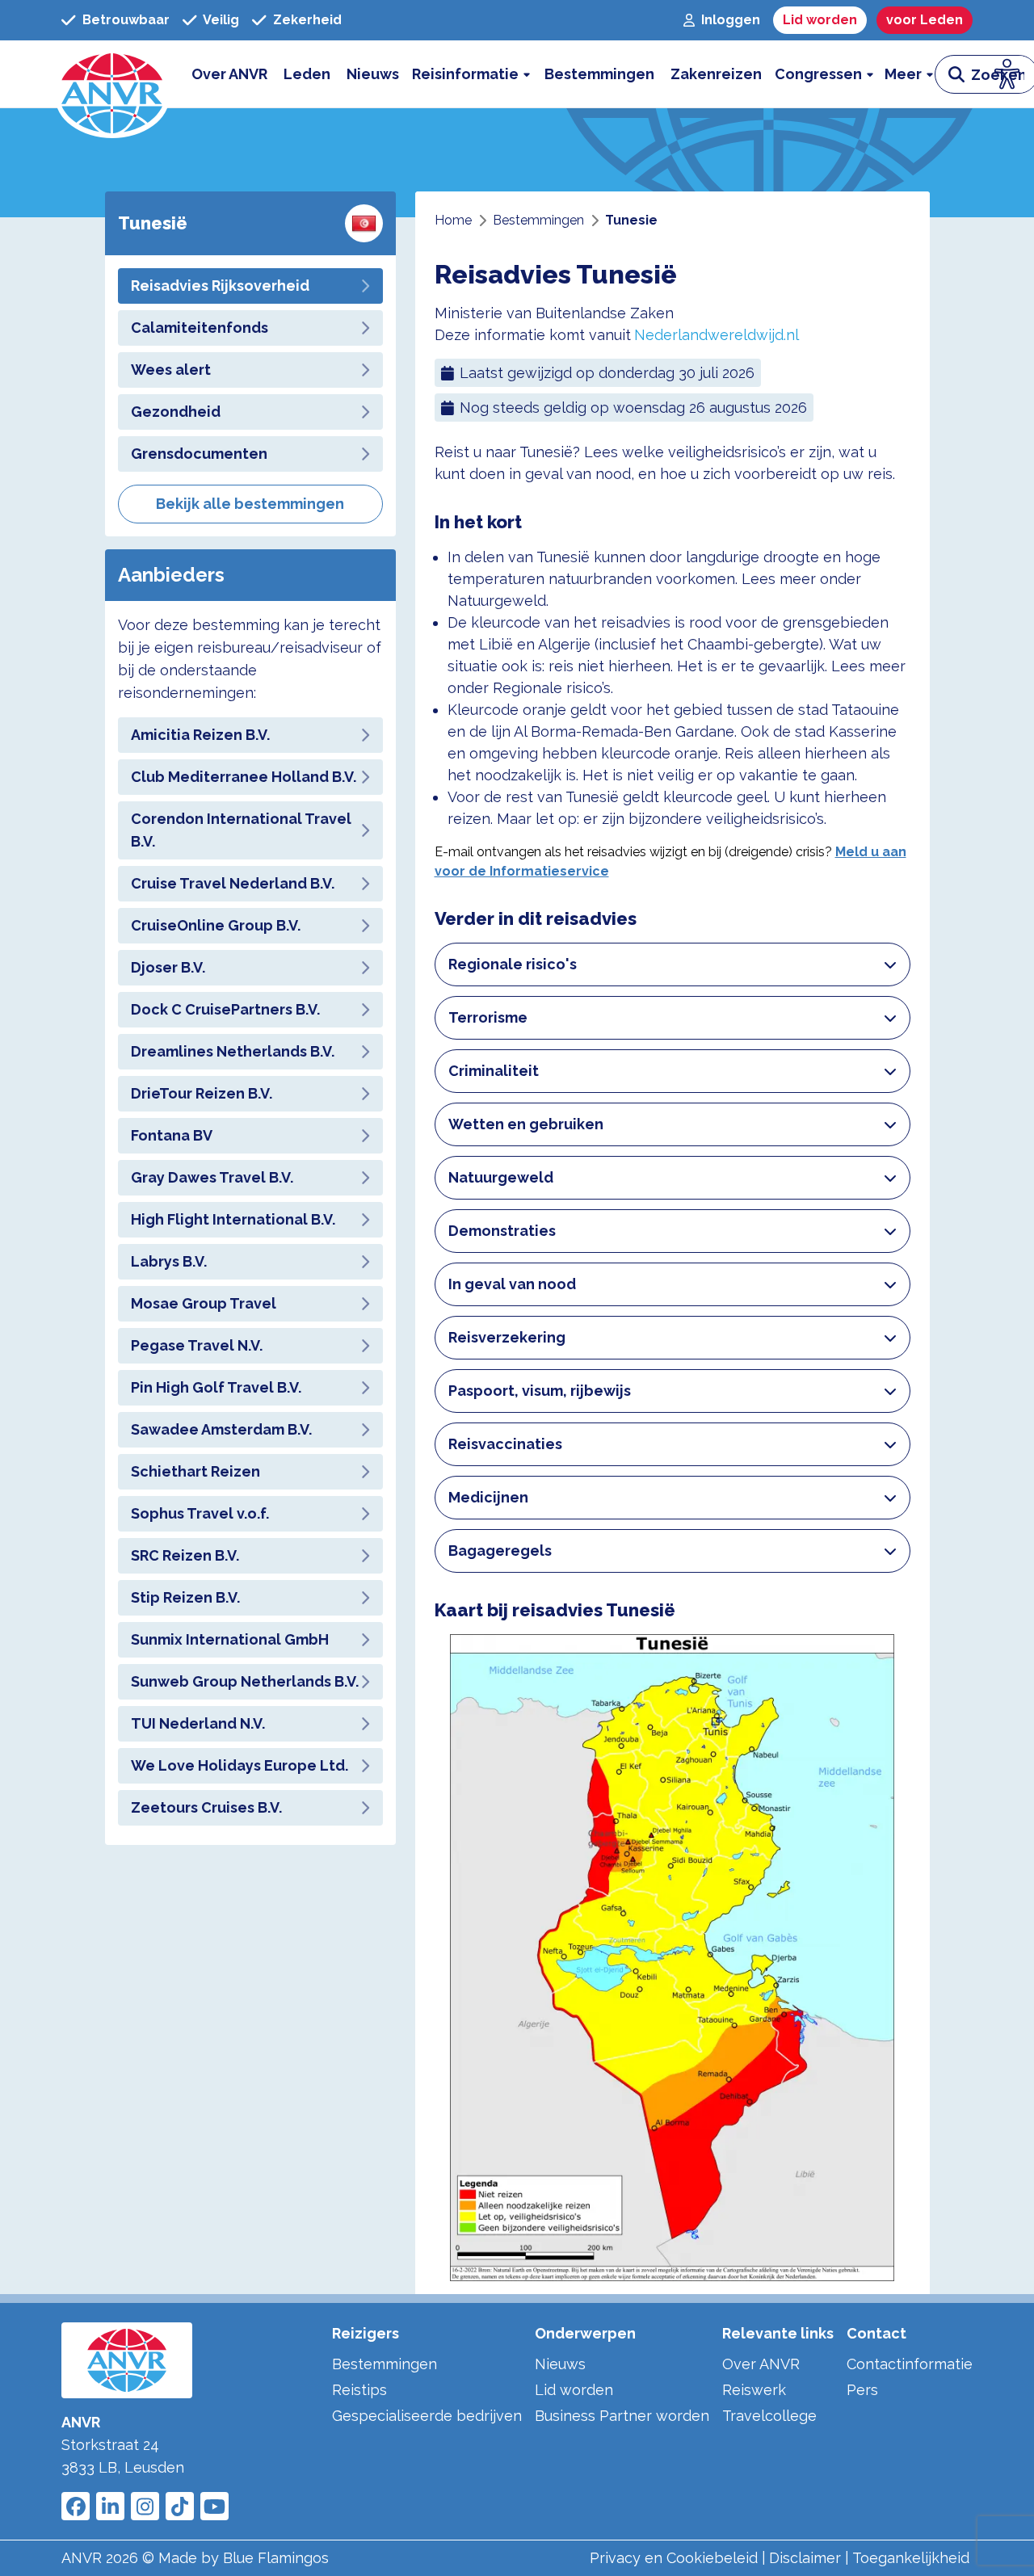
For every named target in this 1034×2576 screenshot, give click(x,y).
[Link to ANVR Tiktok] (180, 2506)
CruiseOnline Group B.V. (216, 925)
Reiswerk (754, 2390)
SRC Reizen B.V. (185, 1555)
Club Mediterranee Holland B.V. (244, 777)
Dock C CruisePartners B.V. (225, 1009)
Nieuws (560, 2364)
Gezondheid (176, 412)
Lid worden (574, 2390)
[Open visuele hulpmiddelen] (1007, 74)
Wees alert (171, 370)
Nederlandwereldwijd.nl (717, 335)
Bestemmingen (385, 2364)
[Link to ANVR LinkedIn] (110, 2506)
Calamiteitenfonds (200, 328)
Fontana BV (172, 1135)
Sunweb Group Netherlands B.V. (245, 1681)
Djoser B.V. (168, 967)
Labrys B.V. (169, 1261)
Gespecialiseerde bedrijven (427, 2416)
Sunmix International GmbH (230, 1639)
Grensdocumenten (199, 454)
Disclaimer (805, 2558)
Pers (862, 2390)
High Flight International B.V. (233, 1219)
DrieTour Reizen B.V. (202, 1093)
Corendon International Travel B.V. (241, 830)
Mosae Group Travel (204, 1303)
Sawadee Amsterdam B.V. (221, 1429)
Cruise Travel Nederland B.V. (233, 883)
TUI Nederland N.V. (198, 1723)
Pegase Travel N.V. (197, 1345)
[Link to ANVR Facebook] (76, 2506)
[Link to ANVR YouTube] (214, 2506)
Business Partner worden (622, 2416)
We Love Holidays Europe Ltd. (240, 1765)
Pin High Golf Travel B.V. (216, 1387)
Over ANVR (761, 2364)
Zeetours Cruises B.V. (206, 1807)
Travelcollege (769, 2416)
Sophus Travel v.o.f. (200, 1513)
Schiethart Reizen (195, 1471)
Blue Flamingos (276, 2558)
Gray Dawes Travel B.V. (212, 1177)
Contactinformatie (910, 2364)
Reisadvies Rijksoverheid (220, 286)
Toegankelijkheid (911, 2558)
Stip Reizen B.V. (185, 1597)
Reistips (359, 2390)
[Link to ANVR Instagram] (145, 2506)
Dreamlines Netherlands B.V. (233, 1051)
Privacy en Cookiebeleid (674, 2558)
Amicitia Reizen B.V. (200, 735)
